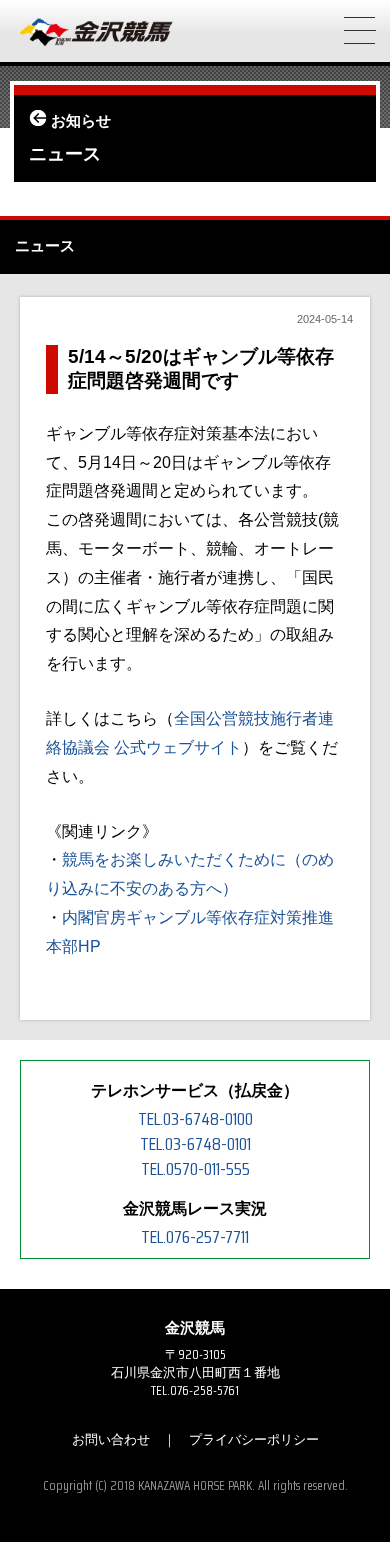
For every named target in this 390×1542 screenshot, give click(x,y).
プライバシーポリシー (254, 1439)
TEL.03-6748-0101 (195, 1144)
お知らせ (81, 121)
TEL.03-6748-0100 (195, 1119)
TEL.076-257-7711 (195, 1237)
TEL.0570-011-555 (195, 1169)
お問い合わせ (111, 1439)
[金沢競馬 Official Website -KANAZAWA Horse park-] (97, 33)
